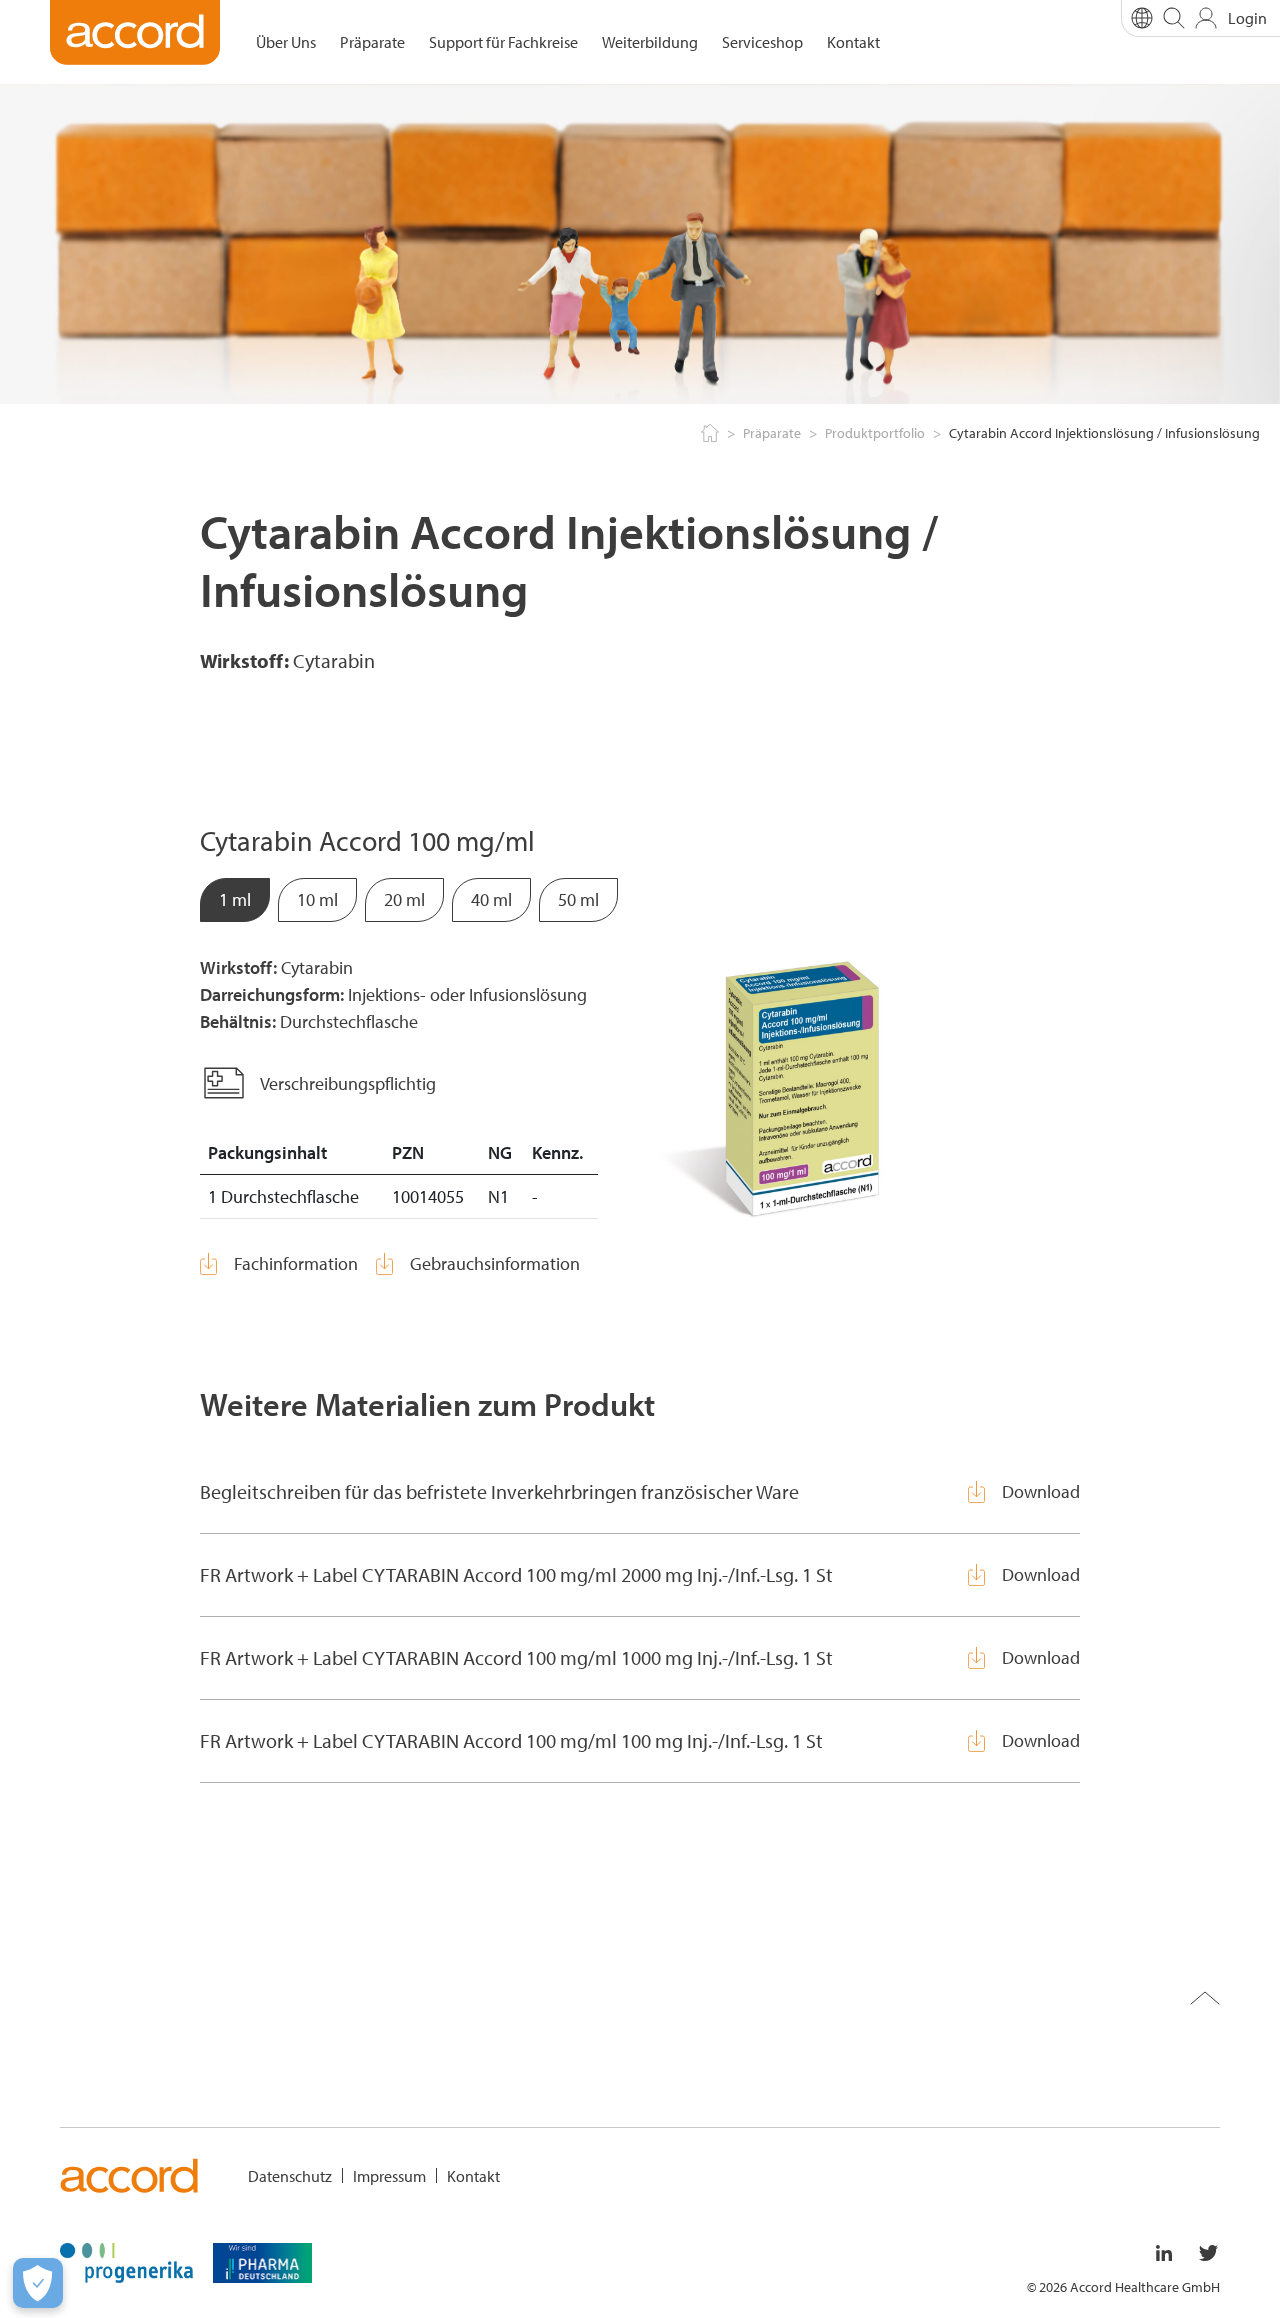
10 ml (317, 899)
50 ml (578, 899)
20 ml (404, 899)
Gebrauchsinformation (495, 1263)
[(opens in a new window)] (126, 2261)
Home (708, 434)
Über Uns (286, 42)
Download (1041, 1491)
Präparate (372, 42)
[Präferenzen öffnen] (38, 2283)
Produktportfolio (875, 433)
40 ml (491, 899)
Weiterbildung (650, 42)
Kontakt (853, 42)
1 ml (235, 899)
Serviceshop (762, 42)
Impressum (389, 2176)
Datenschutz (290, 2176)
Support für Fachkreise (503, 42)
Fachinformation (296, 1263)
